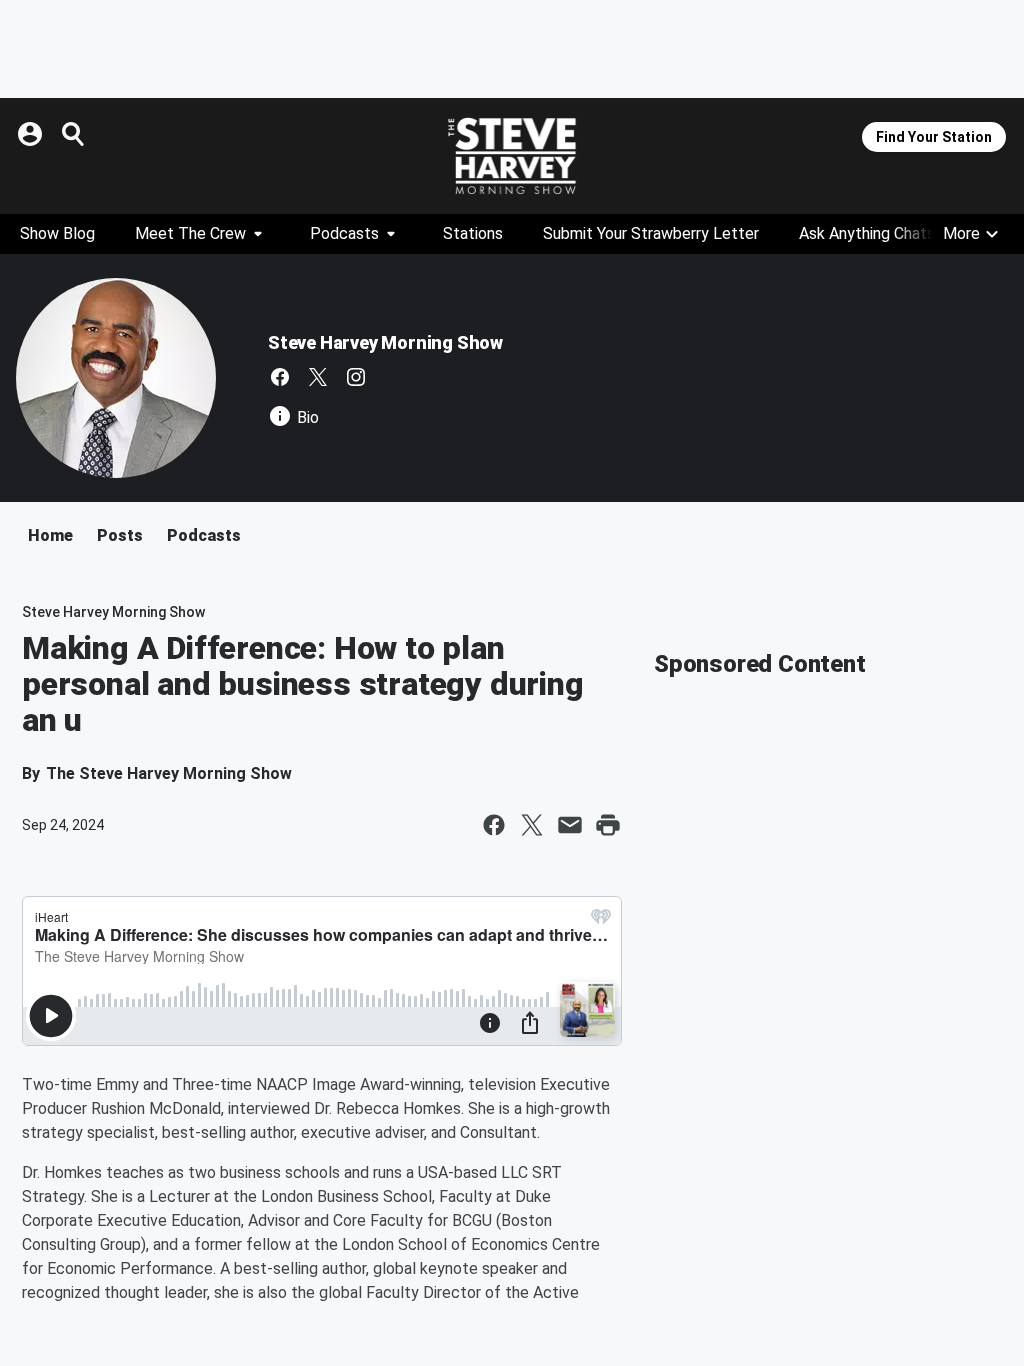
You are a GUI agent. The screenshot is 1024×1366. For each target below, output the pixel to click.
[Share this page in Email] (570, 825)
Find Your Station (934, 137)
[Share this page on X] (532, 825)
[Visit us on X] (318, 377)
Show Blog (57, 233)
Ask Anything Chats (867, 233)
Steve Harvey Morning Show (385, 342)
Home (50, 535)
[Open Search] (74, 134)
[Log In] (32, 134)
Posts (120, 535)
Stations (473, 233)
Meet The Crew (190, 233)
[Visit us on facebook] (280, 377)
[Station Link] (512, 156)
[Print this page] (608, 825)
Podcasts (344, 233)
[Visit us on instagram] (356, 377)
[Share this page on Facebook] (494, 825)
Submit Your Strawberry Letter (651, 233)
